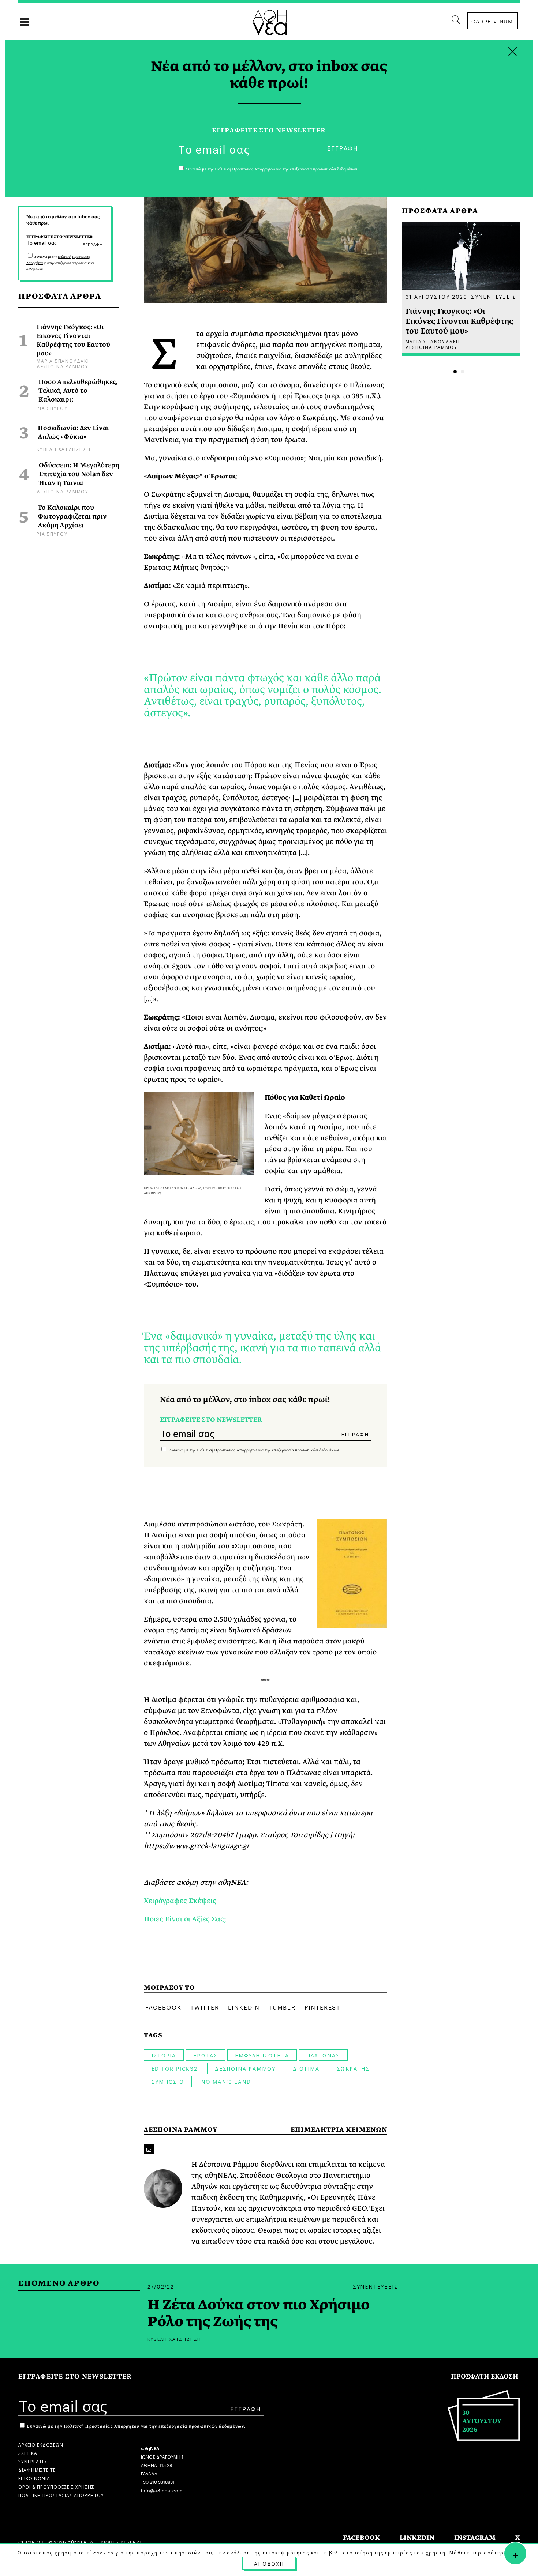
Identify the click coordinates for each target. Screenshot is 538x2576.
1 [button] (455, 372)
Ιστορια (164, 2055)
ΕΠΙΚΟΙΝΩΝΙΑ (34, 2478)
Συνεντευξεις (494, 296)
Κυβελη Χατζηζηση (64, 449)
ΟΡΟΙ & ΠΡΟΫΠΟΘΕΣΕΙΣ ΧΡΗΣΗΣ (56, 2486)
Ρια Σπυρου (52, 408)
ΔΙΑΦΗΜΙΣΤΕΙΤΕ (37, 2469)
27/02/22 (161, 2286)
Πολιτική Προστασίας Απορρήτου (227, 1450)
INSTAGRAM (475, 2538)
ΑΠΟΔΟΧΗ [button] (269, 2563)
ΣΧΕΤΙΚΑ (28, 2453)
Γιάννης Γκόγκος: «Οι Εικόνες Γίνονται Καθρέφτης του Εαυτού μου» (73, 340)
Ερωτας (206, 2055)
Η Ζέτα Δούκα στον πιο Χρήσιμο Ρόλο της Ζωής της (259, 2313)
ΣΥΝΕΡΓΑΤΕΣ (33, 2461)
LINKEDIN (417, 2538)
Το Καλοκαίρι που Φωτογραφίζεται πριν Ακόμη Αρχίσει (72, 517)
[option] (461, 289)
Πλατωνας (323, 2055)
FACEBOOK (361, 2538)
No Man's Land (226, 2081)
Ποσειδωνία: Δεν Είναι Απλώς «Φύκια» (73, 433)
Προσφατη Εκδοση (485, 2377)
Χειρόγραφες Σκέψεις (180, 1901)
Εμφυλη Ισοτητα (262, 2055)
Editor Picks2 (175, 2068)
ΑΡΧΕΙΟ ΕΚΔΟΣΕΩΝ (41, 2444)
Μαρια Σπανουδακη (64, 360)
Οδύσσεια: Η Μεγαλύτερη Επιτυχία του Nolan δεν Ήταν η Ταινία (79, 474)
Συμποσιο (168, 2081)
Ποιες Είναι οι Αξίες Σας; (186, 1919)
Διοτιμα (306, 2068)
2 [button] (462, 372)
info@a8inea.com (162, 2490)
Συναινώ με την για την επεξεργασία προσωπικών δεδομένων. (60, 263)
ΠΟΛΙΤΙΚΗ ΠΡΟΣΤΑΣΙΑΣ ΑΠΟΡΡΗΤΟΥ (61, 2495)
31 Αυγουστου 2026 (437, 296)
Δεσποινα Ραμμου (63, 366)
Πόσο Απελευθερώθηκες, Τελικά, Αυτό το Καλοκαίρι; (78, 391)
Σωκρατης (353, 2068)
